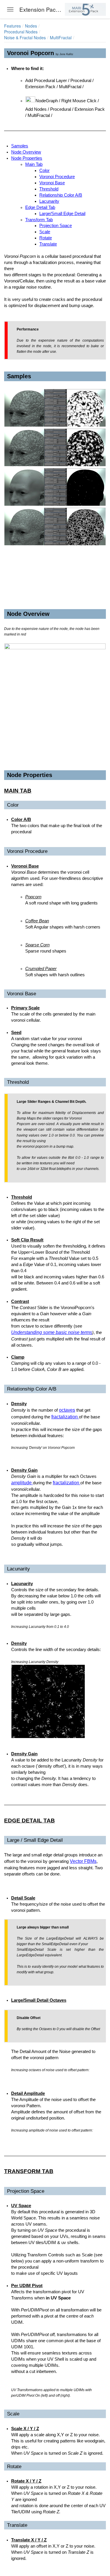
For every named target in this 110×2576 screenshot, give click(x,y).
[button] (81, 32)
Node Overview (26, 152)
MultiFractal (61, 38)
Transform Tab (39, 220)
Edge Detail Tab (40, 207)
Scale (45, 232)
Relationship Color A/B (61, 195)
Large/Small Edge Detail (62, 214)
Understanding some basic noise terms (52, 1332)
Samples (20, 146)
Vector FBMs (83, 1861)
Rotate (46, 238)
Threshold (49, 189)
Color (44, 171)
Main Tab (34, 164)
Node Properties (27, 158)
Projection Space (56, 226)
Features (12, 26)
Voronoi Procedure (57, 177)
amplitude (22, 1483)
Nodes (31, 26)
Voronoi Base (52, 183)
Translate (48, 244)
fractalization (65, 1417)
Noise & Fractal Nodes (25, 38)
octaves (67, 1410)
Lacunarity (49, 201)
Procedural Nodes (21, 32)
